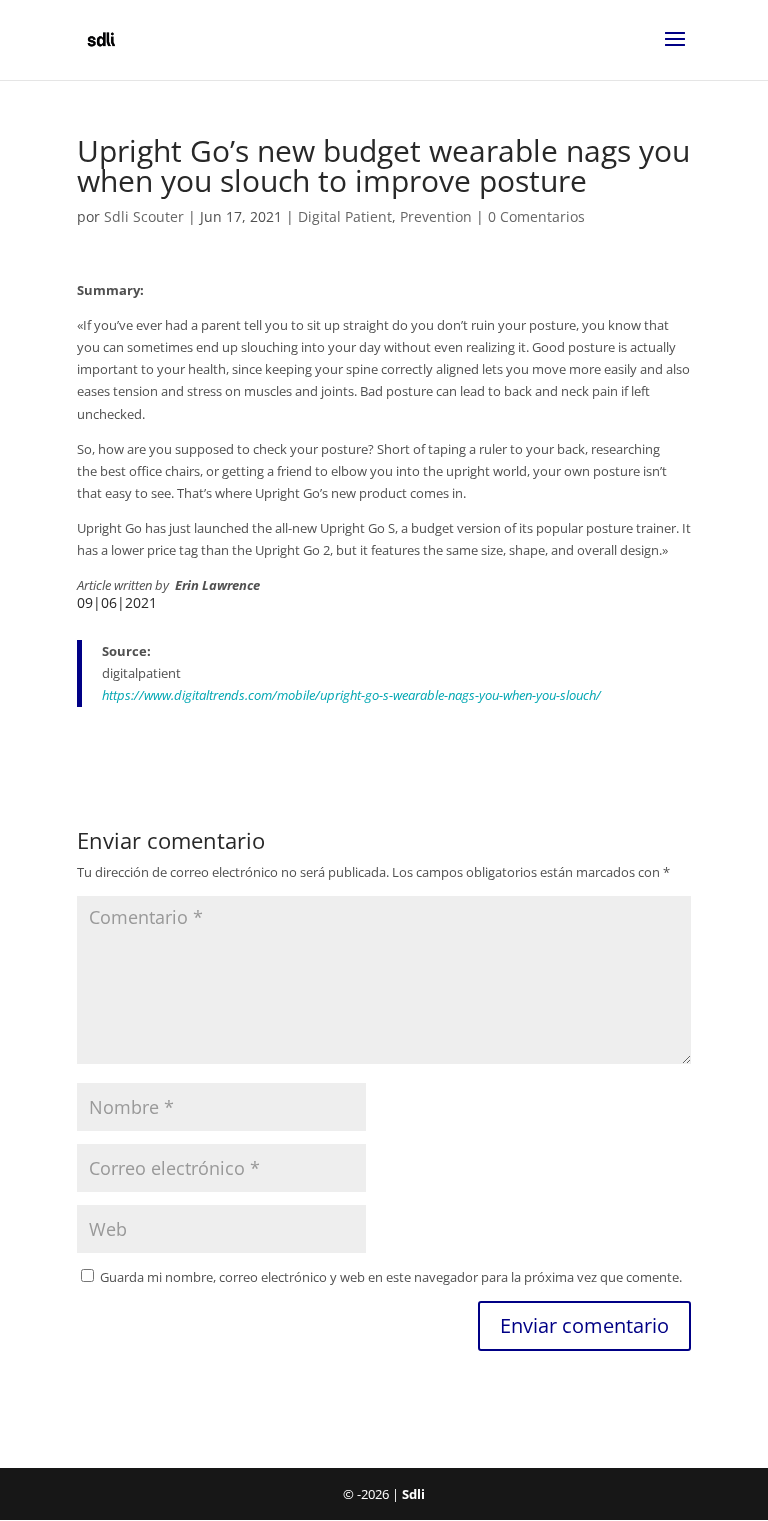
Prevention (436, 216)
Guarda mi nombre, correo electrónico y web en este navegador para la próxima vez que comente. (391, 1277)
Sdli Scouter (144, 216)
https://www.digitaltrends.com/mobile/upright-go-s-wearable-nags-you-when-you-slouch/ (351, 695)
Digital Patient (345, 216)
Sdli (413, 1494)
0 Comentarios (536, 216)
